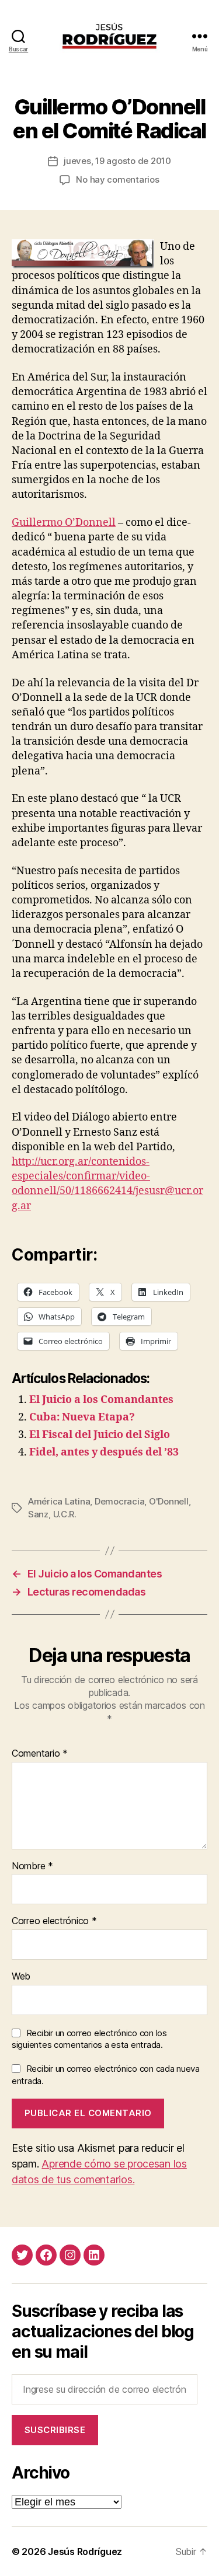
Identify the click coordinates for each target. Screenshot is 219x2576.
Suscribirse (55, 2430)
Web (21, 1977)
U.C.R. (65, 1514)
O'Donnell (169, 1501)
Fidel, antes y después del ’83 (104, 1452)
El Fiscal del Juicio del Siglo (100, 1435)
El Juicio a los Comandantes (101, 1400)
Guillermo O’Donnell (64, 523)
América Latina (59, 1501)
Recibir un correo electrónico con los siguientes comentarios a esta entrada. (89, 2039)
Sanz (38, 1514)
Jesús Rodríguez (85, 2551)
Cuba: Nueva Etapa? (82, 1417)
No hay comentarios (117, 179)
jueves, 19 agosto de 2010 (117, 161)
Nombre (32, 1866)
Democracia (119, 1501)
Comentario (40, 1754)
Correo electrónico (54, 1921)
